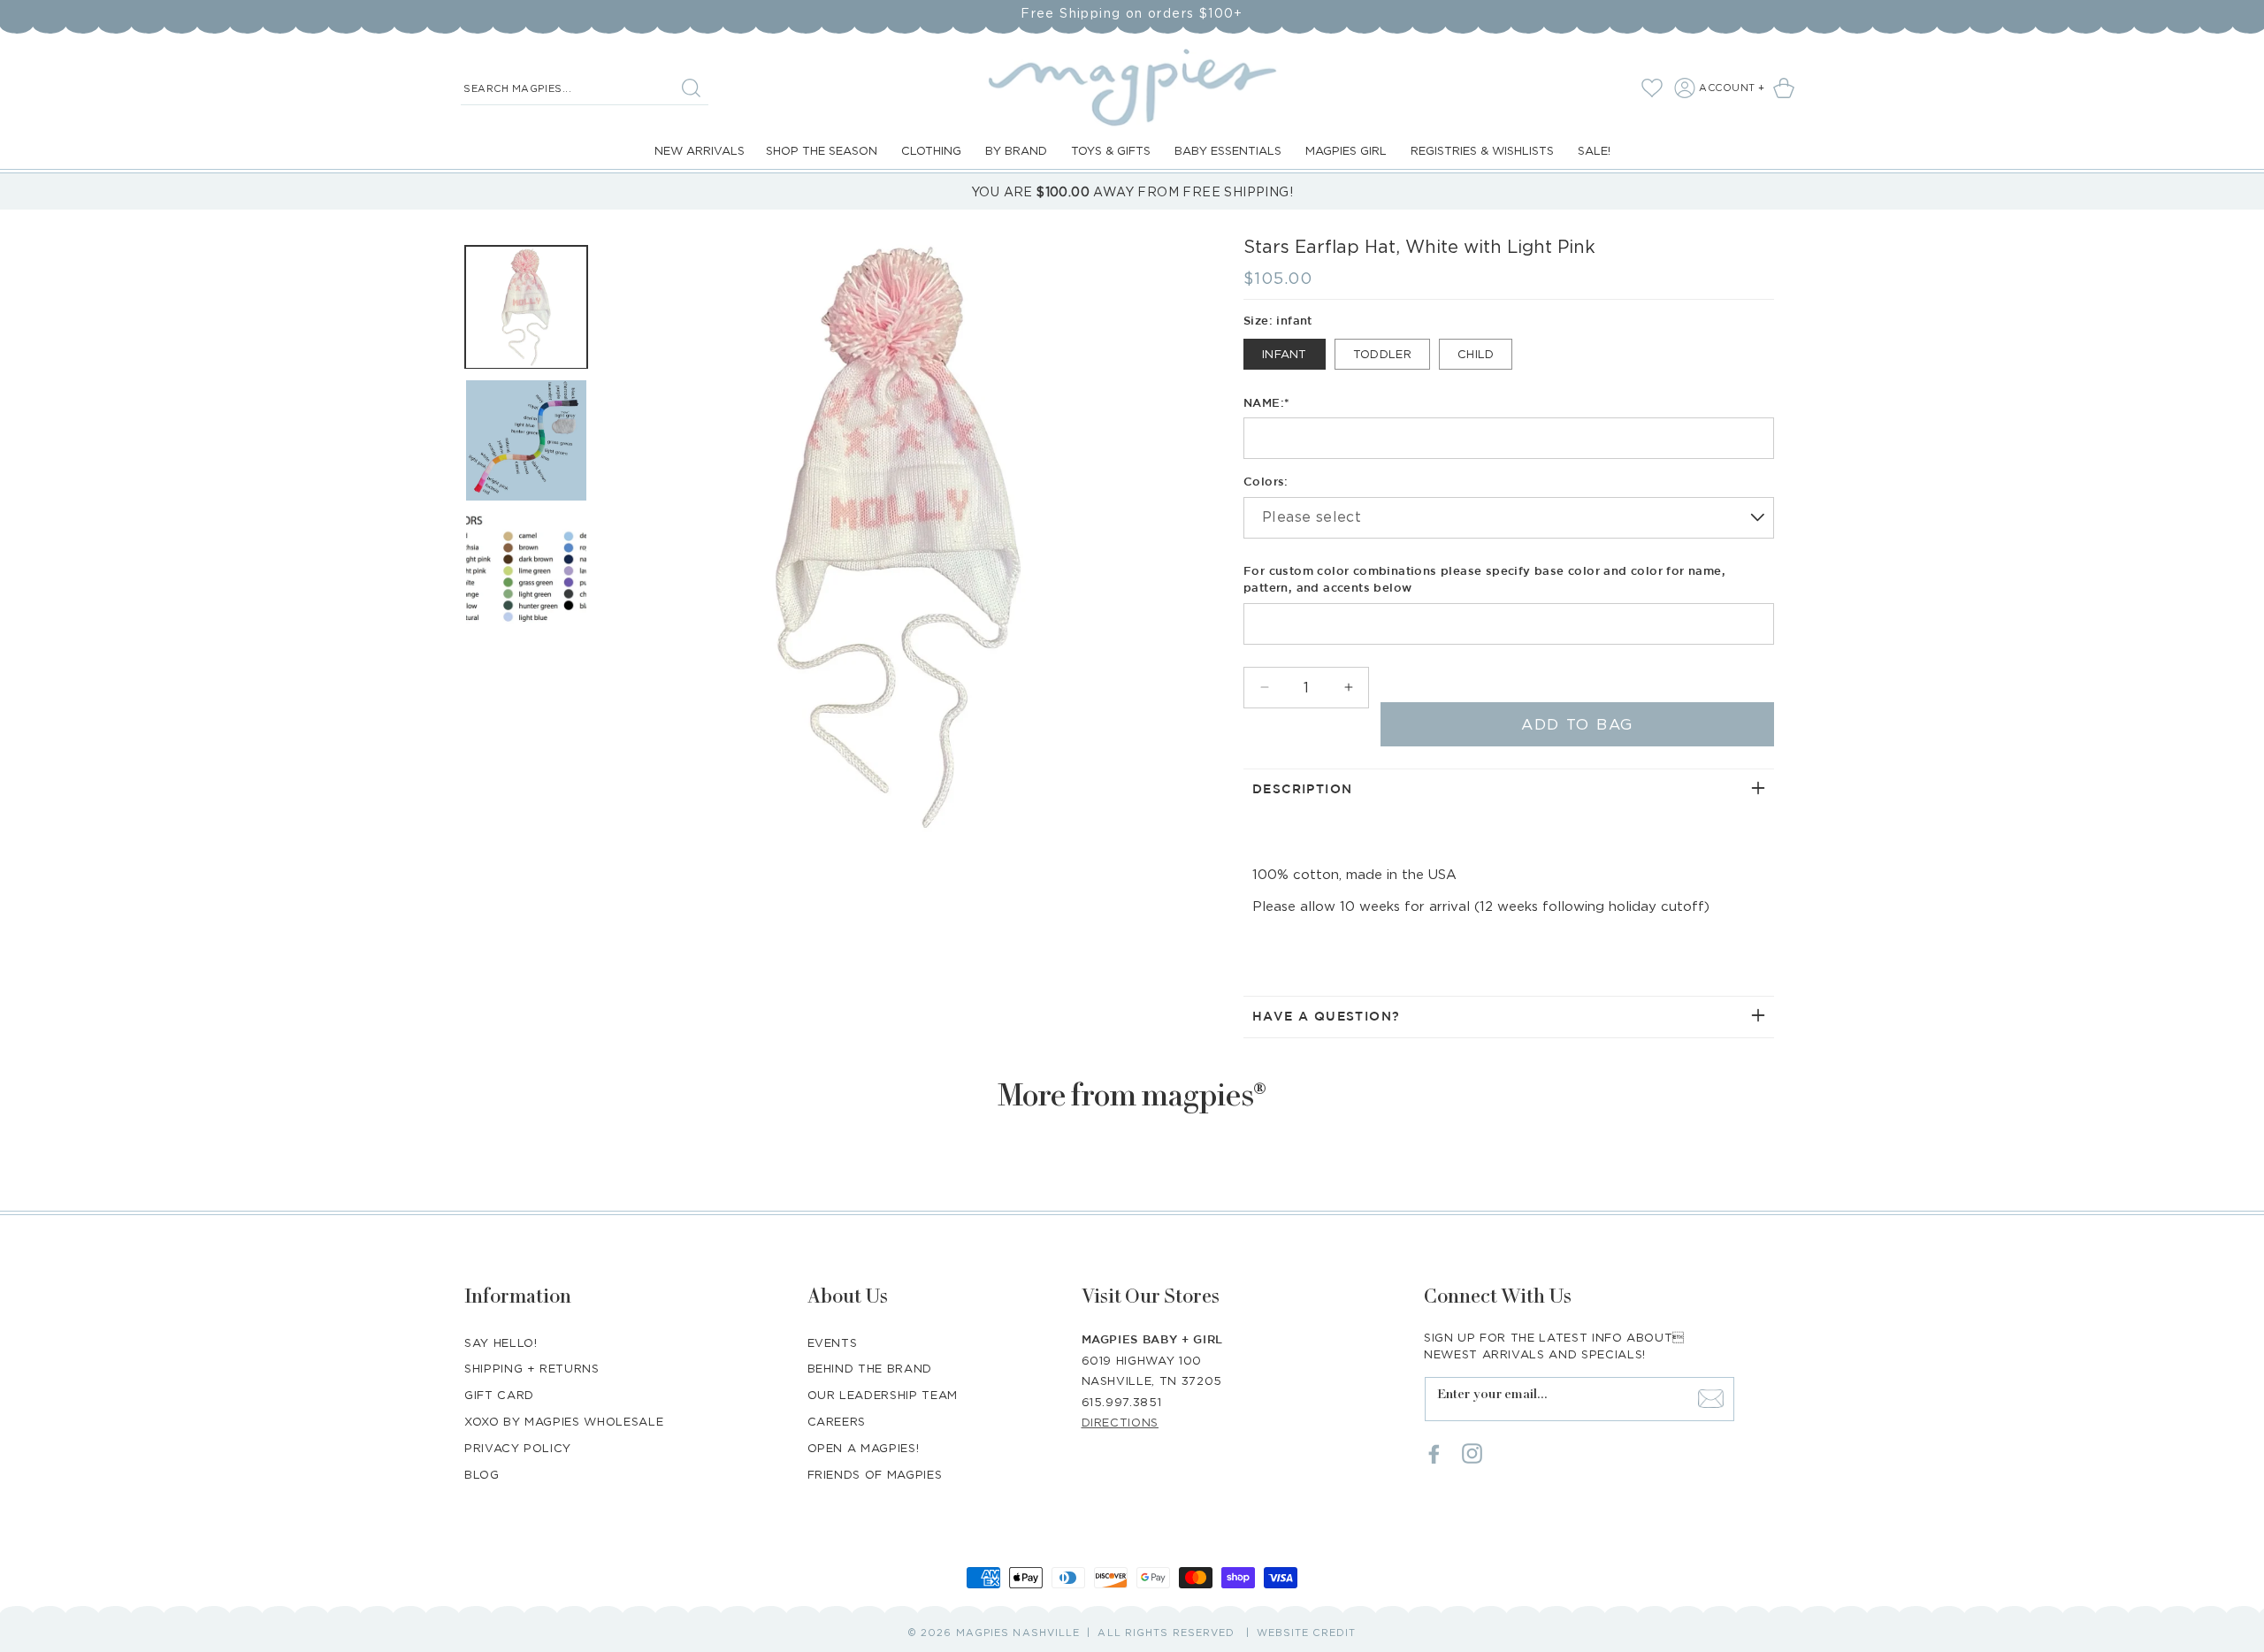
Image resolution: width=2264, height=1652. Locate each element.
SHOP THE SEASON (822, 150)
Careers (837, 1421)
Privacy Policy (518, 1448)
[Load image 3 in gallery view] (526, 573)
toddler (1382, 354)
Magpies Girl (1346, 150)
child (1476, 354)
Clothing (931, 150)
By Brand (1016, 150)
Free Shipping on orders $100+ (1132, 13)
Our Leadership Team (883, 1395)
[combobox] (585, 88)
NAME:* (1266, 404)
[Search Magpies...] (691, 88)
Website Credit (1306, 1633)
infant (1285, 354)
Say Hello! (501, 1342)
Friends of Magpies (875, 1474)
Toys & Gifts (1111, 150)
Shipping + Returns (532, 1368)
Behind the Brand (870, 1368)
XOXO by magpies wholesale (564, 1421)
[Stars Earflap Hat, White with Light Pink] (898, 537)
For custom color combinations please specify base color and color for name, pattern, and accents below (1484, 581)
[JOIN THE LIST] (1710, 1398)
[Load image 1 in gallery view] (526, 307)
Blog (482, 1474)
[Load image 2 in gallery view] (526, 440)
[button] (1787, 88)
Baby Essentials (1228, 150)
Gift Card (499, 1395)
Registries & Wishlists (1482, 150)
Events (833, 1342)
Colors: (1266, 482)
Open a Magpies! (864, 1448)
